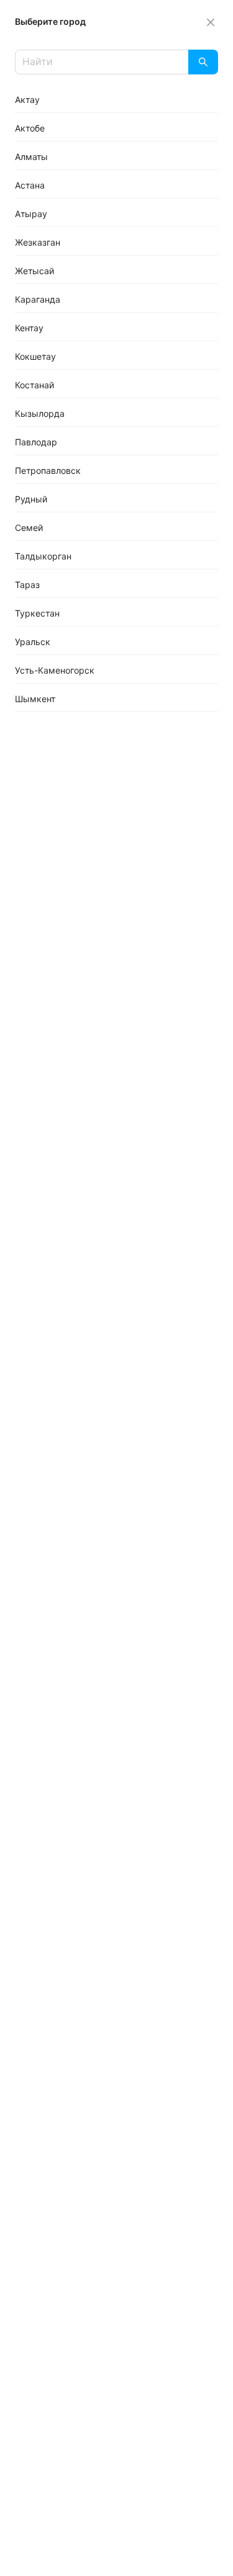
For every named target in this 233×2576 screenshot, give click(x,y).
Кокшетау (35, 356)
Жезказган (38, 242)
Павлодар (36, 442)
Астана (30, 185)
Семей (29, 528)
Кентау (29, 328)
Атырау (31, 214)
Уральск (33, 642)
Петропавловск (48, 470)
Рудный (31, 499)
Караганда (38, 299)
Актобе (30, 128)
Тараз (27, 585)
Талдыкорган (43, 556)
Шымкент (35, 699)
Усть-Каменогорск (55, 670)
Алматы (31, 157)
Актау (27, 100)
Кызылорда (40, 413)
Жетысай (34, 271)
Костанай (34, 385)
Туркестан (37, 613)
